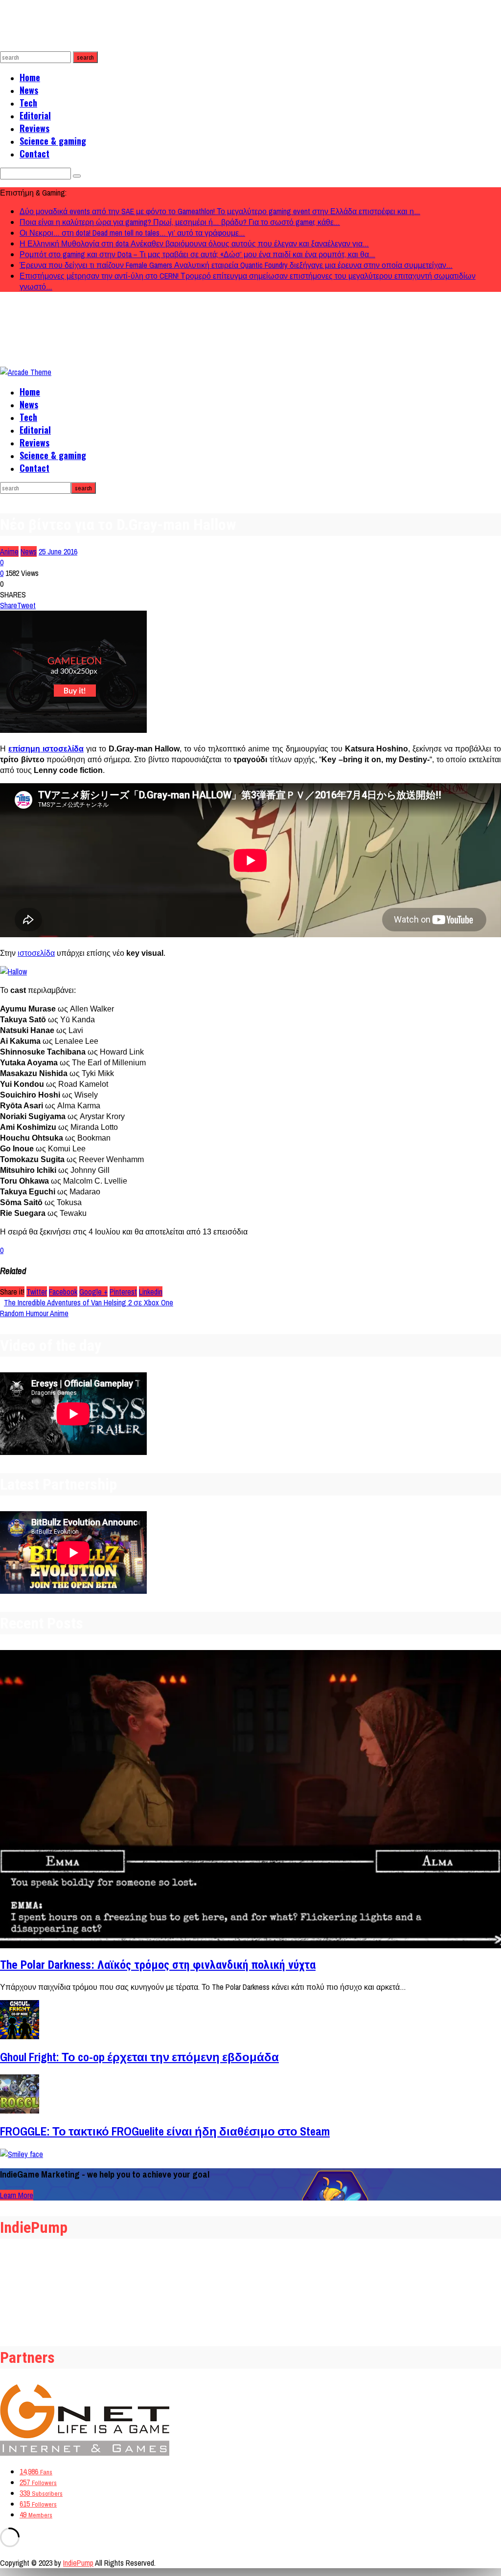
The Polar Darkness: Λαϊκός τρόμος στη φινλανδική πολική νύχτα (158, 1965)
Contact (34, 154)
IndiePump (78, 2563)
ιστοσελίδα (36, 953)
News (29, 90)
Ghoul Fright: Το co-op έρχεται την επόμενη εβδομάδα (139, 2057)
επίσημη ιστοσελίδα (46, 749)
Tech (28, 103)
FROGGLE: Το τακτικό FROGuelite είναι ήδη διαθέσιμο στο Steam (165, 2131)
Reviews (34, 128)
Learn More (17, 2195)
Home (30, 77)
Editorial (35, 115)
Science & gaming (53, 141)
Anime (9, 551)
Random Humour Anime (34, 1313)
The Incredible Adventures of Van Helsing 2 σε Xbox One (89, 1302)
